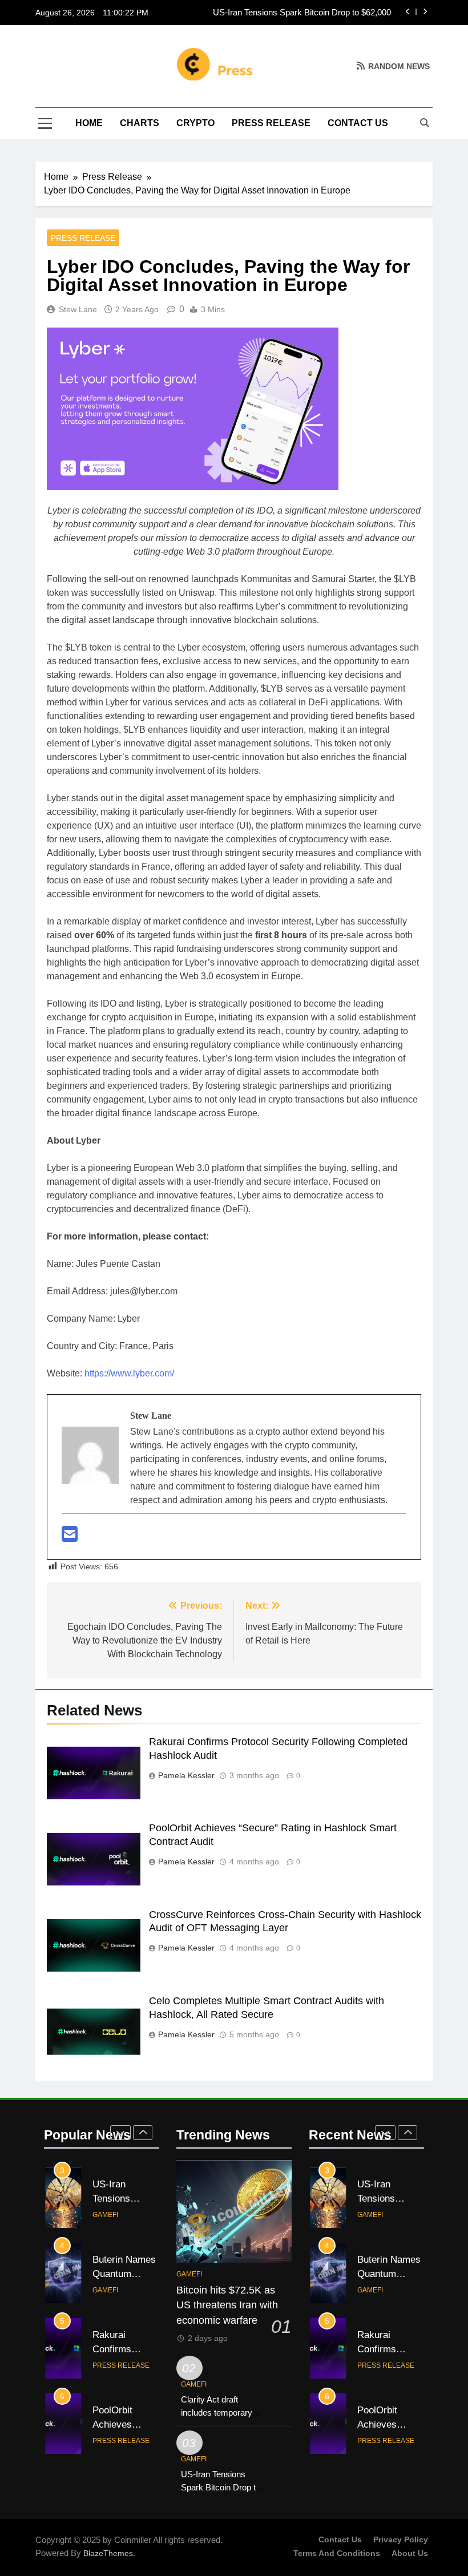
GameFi (105, 2215)
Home (89, 123)
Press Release (271, 123)
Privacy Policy (401, 2539)
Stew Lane (78, 309)
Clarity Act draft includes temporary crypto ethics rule (217, 2413)
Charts (140, 123)
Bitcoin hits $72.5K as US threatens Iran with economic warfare (227, 2305)
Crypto (195, 123)
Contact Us (358, 123)
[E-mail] (70, 1538)
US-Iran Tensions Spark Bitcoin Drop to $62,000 (302, 13)
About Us (410, 2553)
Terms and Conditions (337, 2553)
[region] (148, 2493)
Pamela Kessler (186, 1775)
